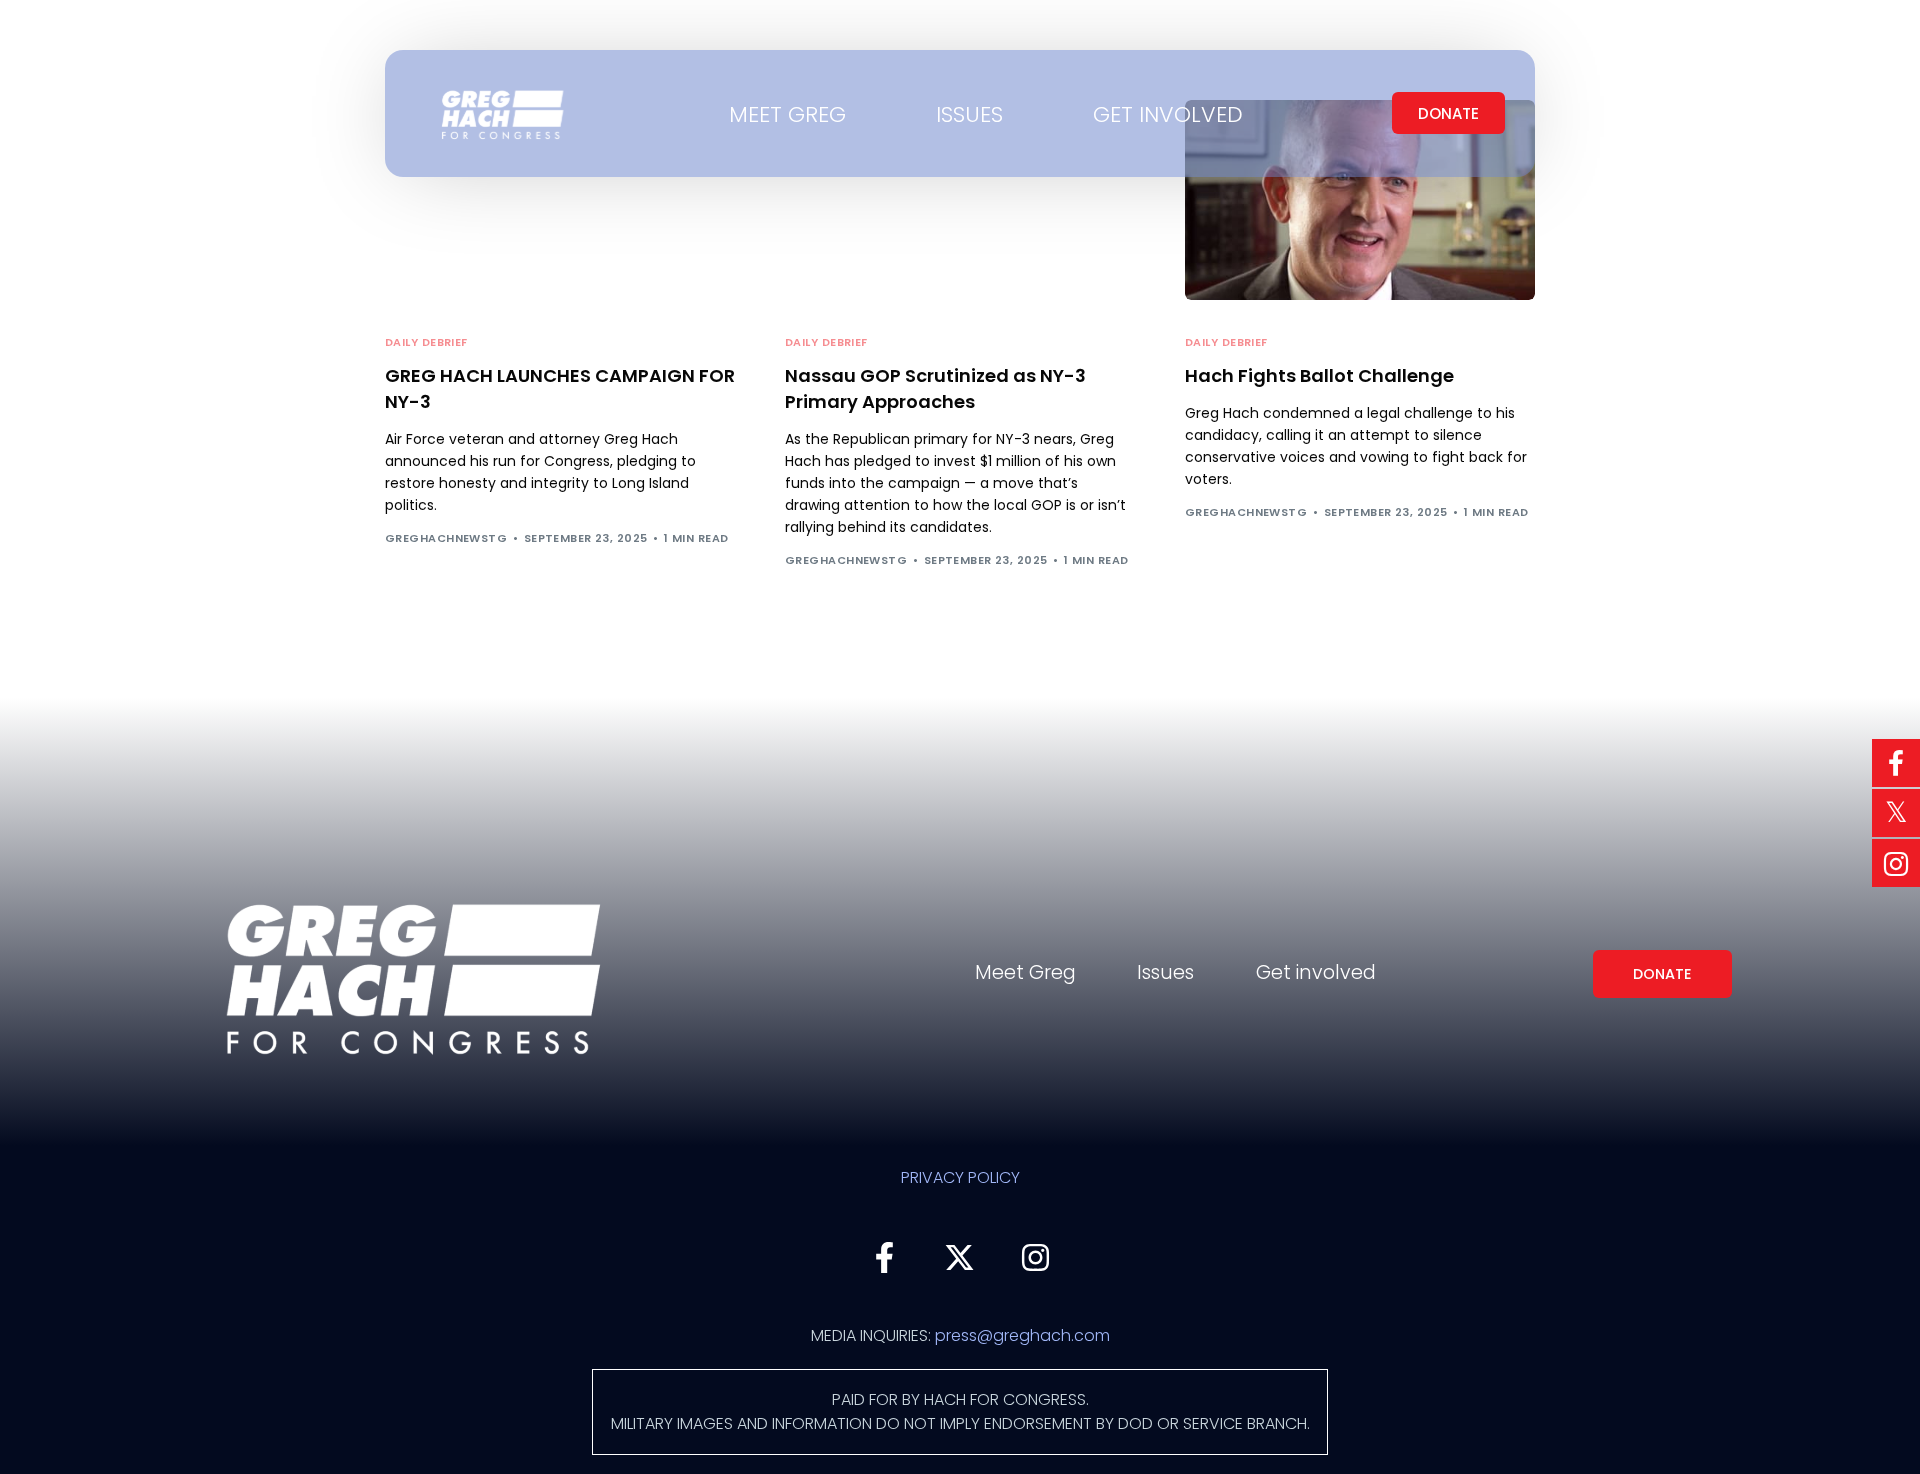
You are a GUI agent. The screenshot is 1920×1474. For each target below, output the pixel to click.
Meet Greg (1025, 972)
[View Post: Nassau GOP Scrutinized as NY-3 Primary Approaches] (960, 200)
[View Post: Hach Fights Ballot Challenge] (1360, 200)
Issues (1165, 972)
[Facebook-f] (884, 1257)
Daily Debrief (426, 342)
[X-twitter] (960, 1257)
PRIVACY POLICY (960, 1177)
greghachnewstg (446, 538)
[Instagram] (1036, 1257)
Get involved (1316, 972)
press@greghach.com (1022, 1335)
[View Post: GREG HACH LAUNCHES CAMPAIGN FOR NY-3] (560, 200)
